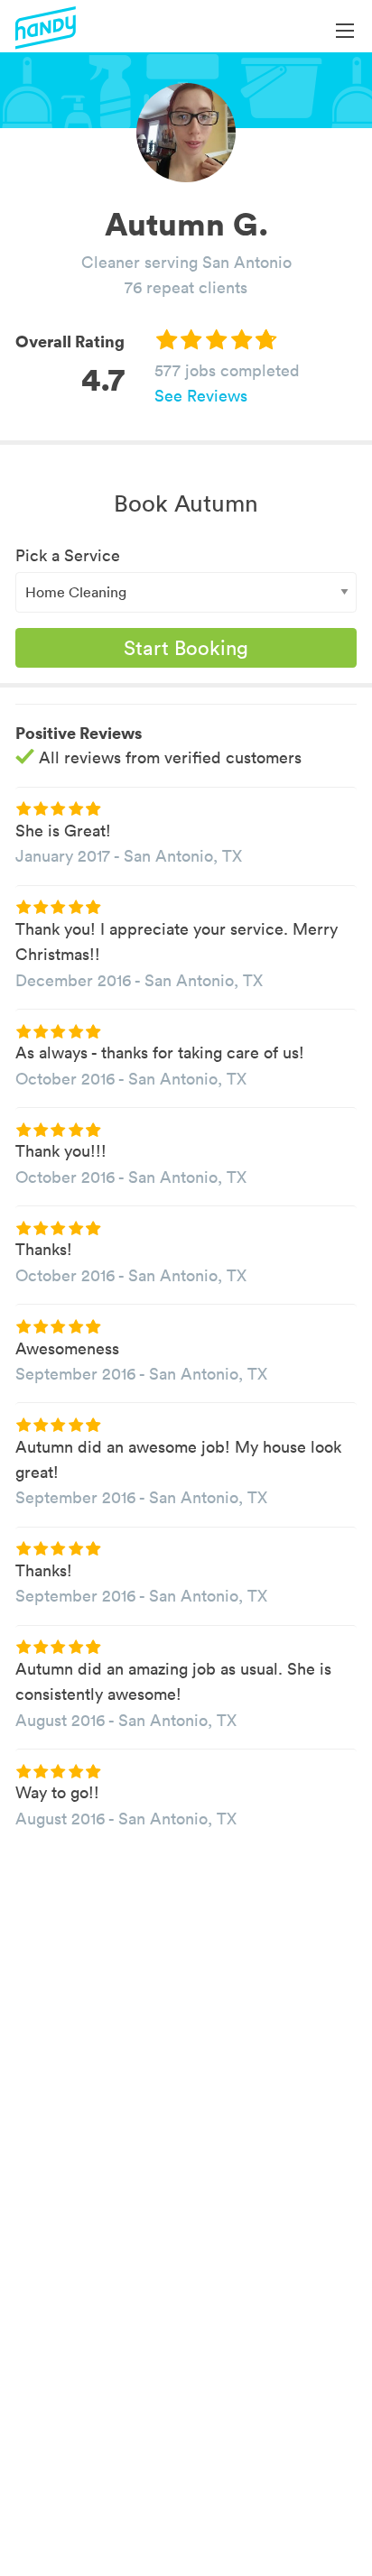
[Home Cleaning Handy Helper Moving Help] (186, 592)
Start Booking (186, 648)
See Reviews (201, 396)
